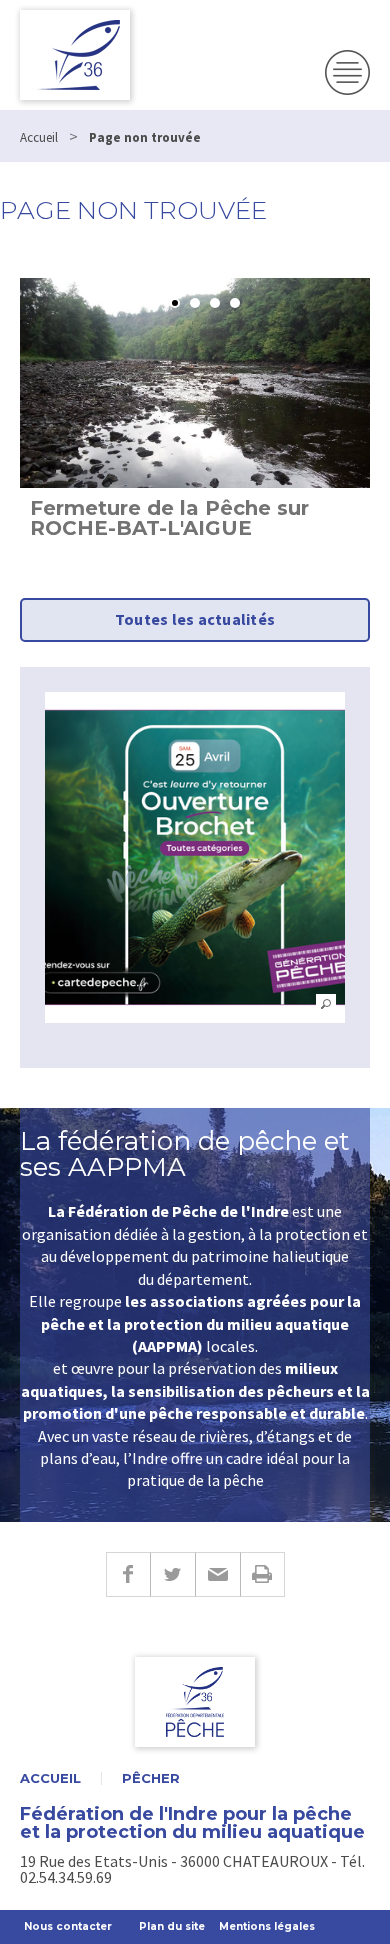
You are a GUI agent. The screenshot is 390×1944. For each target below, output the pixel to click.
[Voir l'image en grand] (195, 857)
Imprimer (262, 1574)
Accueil (50, 1778)
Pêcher (151, 1778)
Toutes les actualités (195, 619)
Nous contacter (68, 1926)
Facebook (128, 1574)
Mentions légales (267, 1926)
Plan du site (172, 1926)
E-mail (217, 1574)
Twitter (172, 1574)
